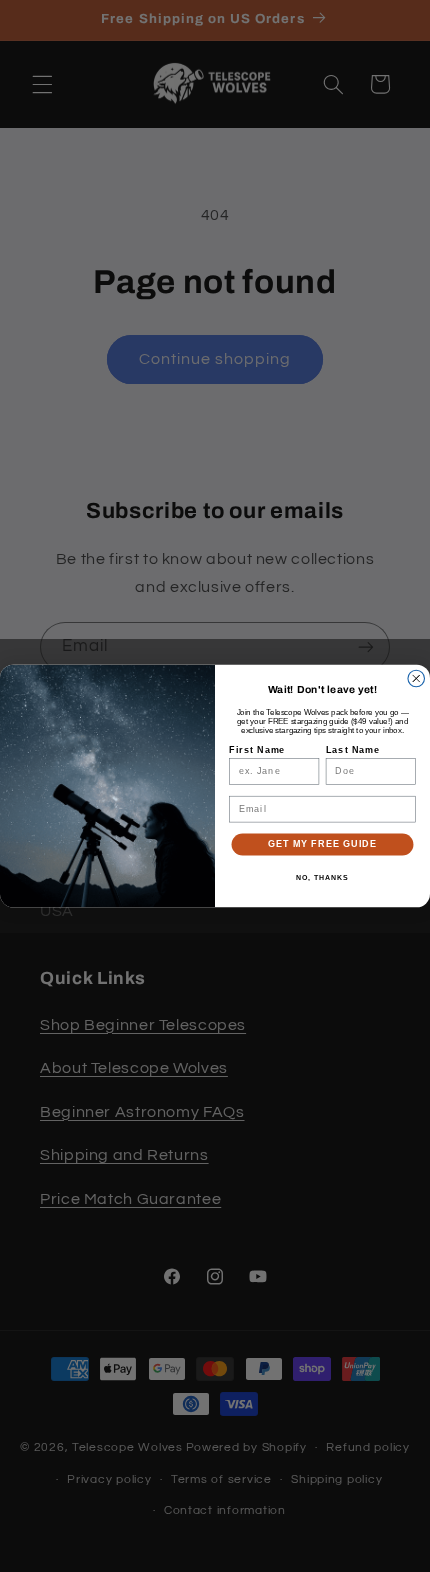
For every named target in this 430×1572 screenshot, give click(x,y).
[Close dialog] (416, 678)
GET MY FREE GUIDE (322, 843)
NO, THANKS (322, 878)
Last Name (353, 749)
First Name (257, 749)
